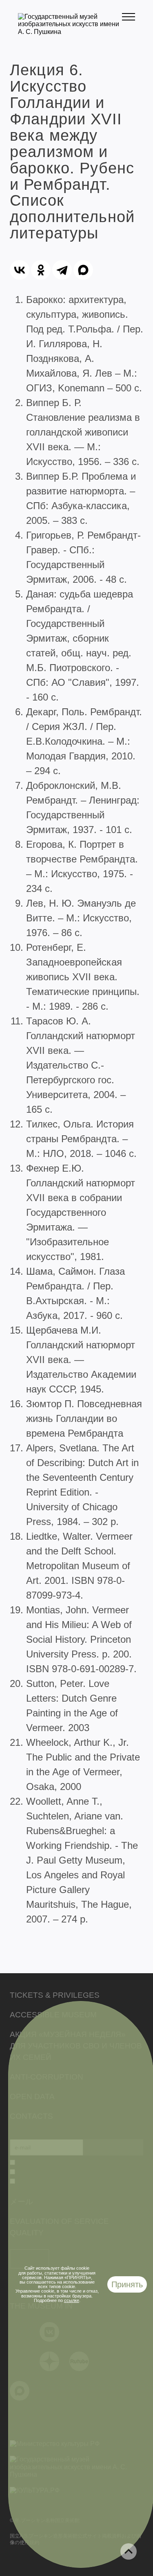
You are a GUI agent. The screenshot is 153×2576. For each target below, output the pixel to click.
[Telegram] (62, 270)
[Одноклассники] (41, 270)
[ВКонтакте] (20, 270)
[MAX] (83, 270)
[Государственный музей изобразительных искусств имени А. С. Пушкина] (70, 32)
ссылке (72, 2300)
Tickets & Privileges (55, 1995)
